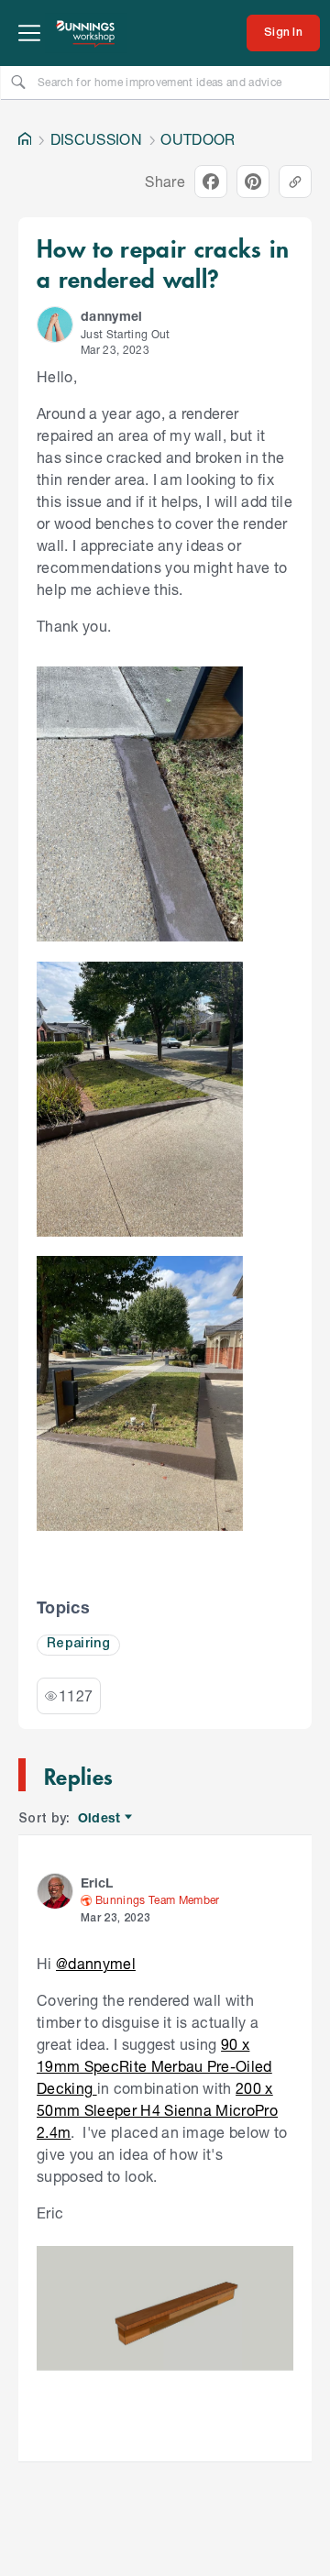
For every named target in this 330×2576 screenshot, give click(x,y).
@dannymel (96, 1963)
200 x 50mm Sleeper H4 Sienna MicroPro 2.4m (157, 2110)
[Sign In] (283, 33)
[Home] (25, 139)
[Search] (18, 82)
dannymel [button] (112, 316)
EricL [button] (97, 1882)
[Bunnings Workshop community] (86, 33)
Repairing (78, 1644)
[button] (55, 325)
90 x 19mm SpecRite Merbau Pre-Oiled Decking (154, 2066)
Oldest (100, 1818)
